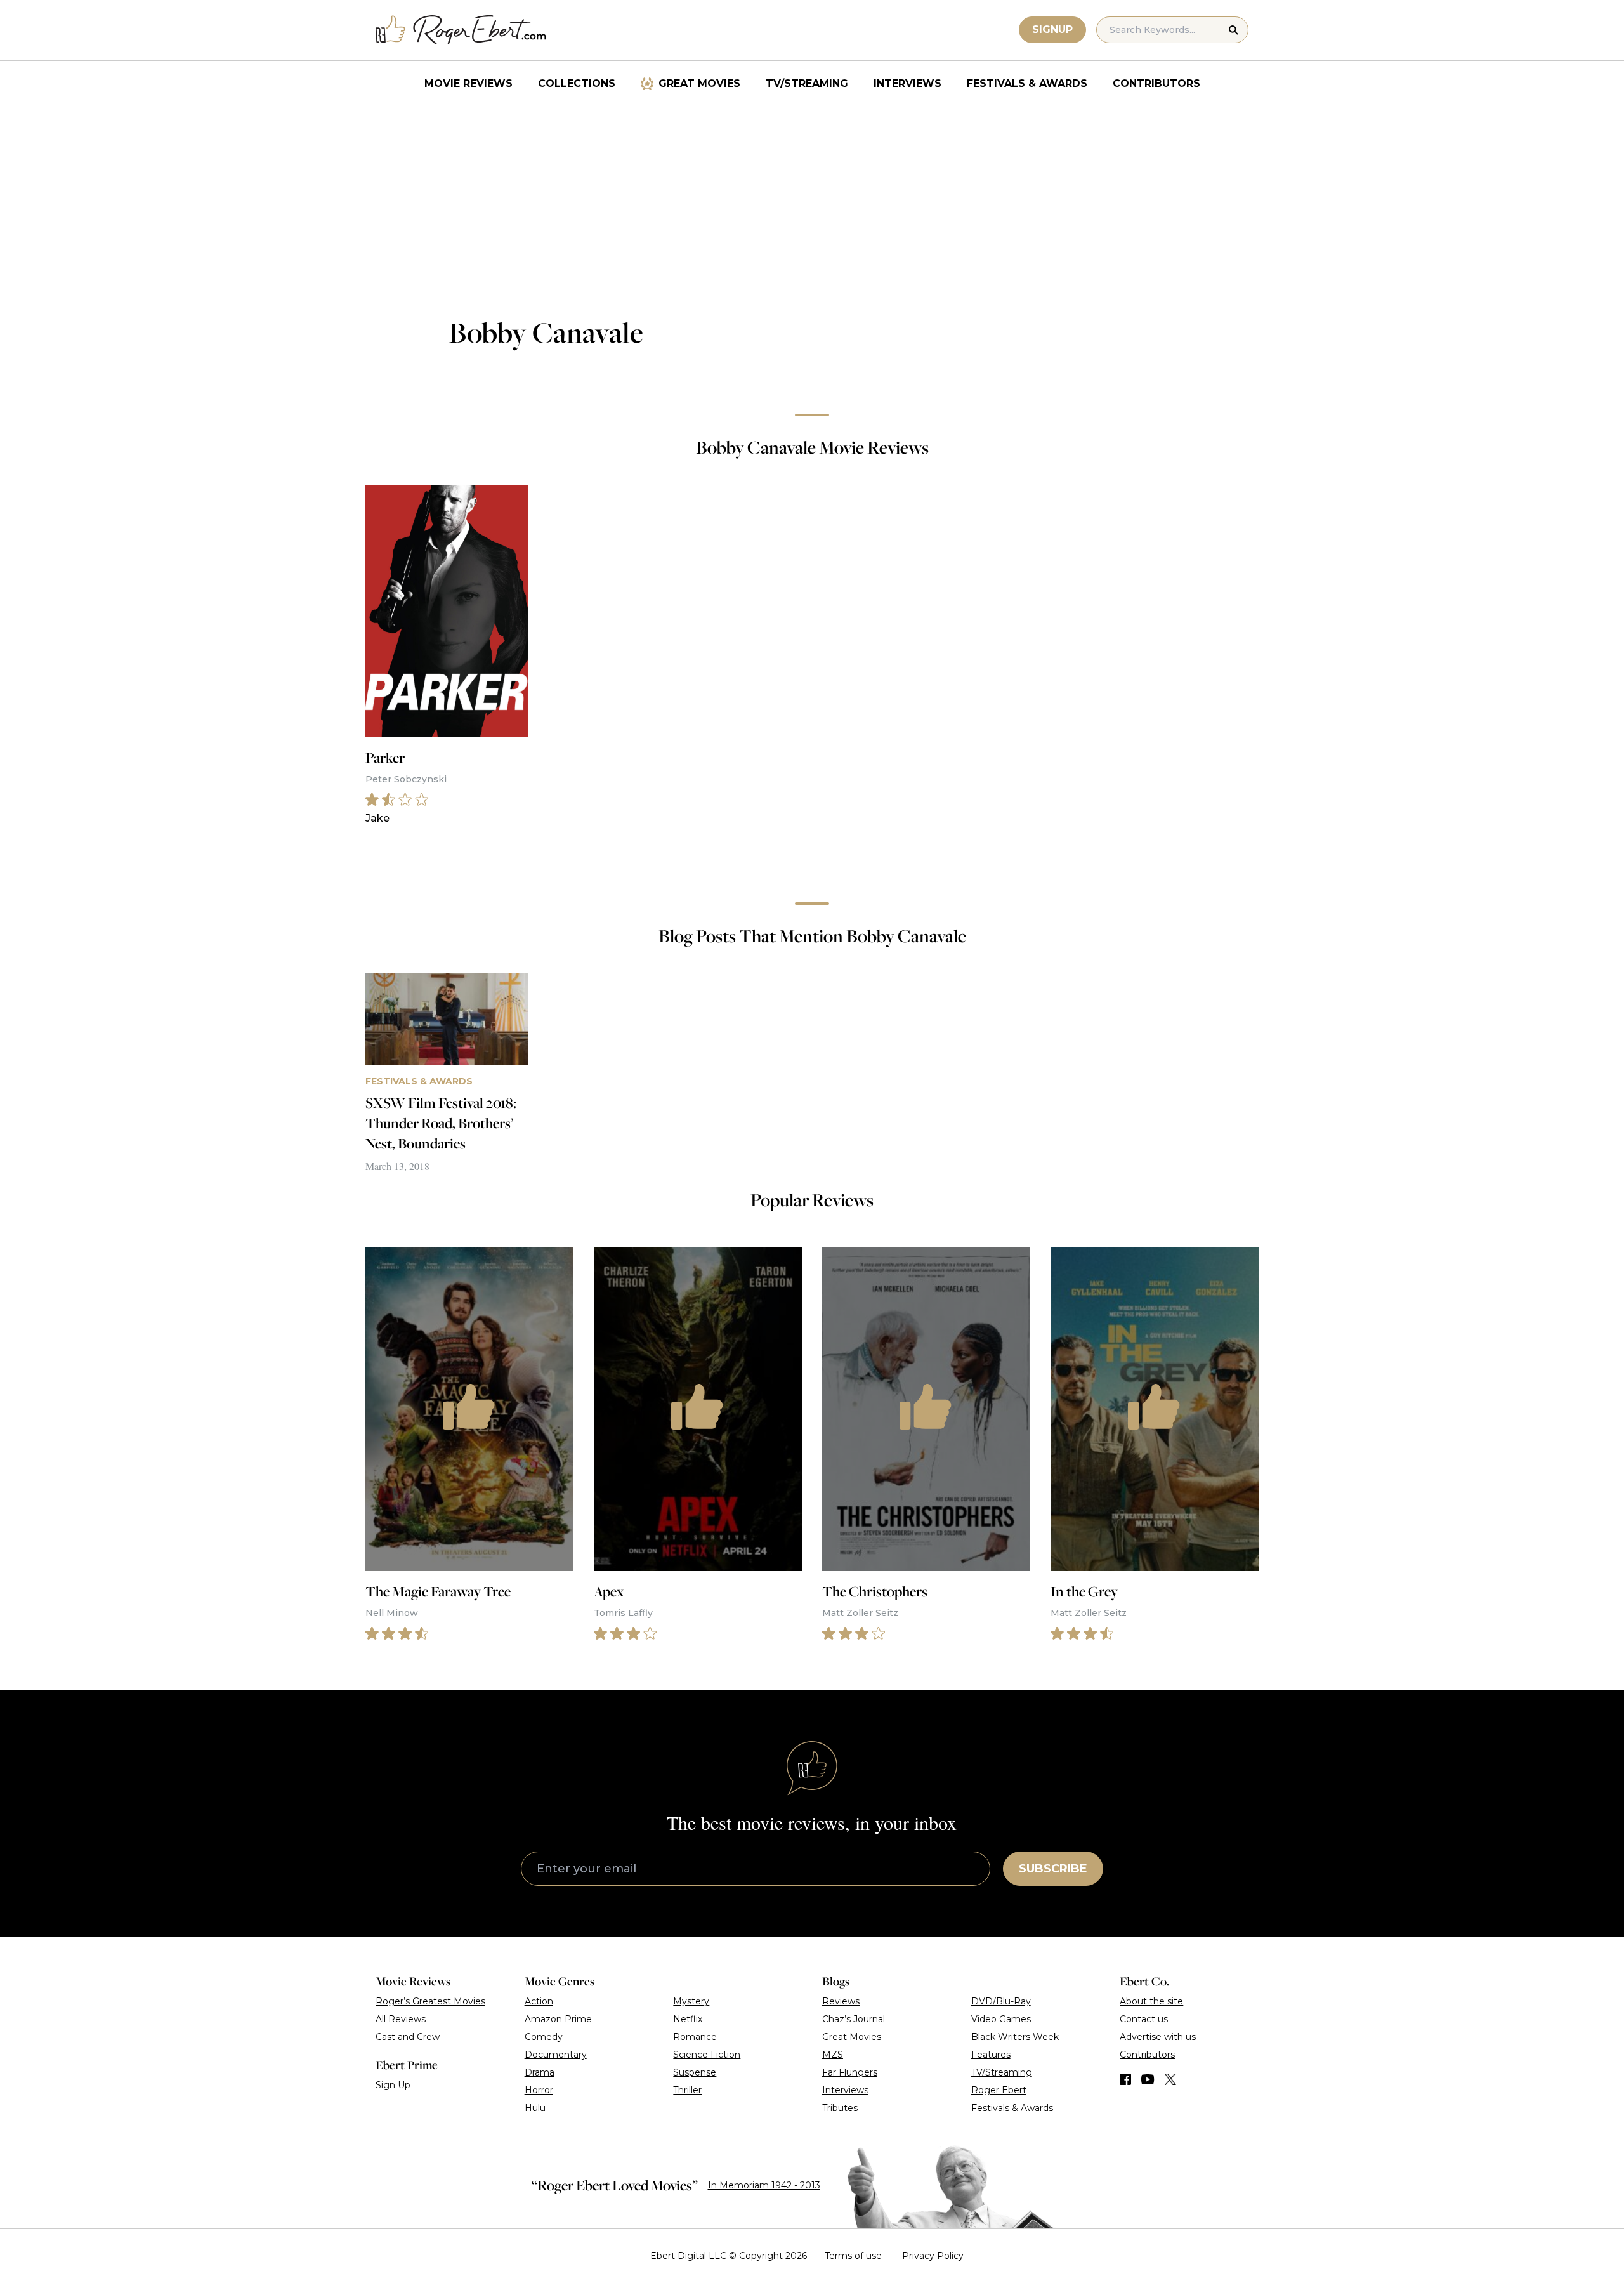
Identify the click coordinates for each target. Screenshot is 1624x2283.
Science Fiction (707, 2055)
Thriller (687, 2090)
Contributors (1156, 83)
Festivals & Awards (1027, 83)
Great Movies (699, 83)
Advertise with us (1158, 2037)
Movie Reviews (468, 83)
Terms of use (853, 2256)
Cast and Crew (408, 2037)
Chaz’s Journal (854, 2019)
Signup (1052, 30)
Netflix (688, 2019)
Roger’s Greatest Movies (430, 2001)
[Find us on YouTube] (1148, 2079)
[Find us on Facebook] (1125, 2079)
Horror (539, 2090)
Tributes (840, 2108)
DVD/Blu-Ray (1001, 2001)
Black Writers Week (1015, 2037)
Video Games (1001, 2019)
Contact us (1144, 2019)
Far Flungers (850, 2072)
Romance (695, 2037)
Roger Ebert (999, 2090)
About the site (1151, 2001)
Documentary (556, 2055)
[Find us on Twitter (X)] (1170, 2079)
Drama (540, 2072)
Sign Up (393, 2085)
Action (539, 2001)
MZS (833, 2055)
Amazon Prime (558, 2019)
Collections (577, 83)
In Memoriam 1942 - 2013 (764, 2185)
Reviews (841, 2001)
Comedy (544, 2037)
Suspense (695, 2072)
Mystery (691, 2001)
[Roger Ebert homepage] (461, 30)
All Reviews (401, 2019)
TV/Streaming (807, 83)
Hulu (535, 2108)
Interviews (907, 83)
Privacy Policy (933, 2256)
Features (991, 2055)
